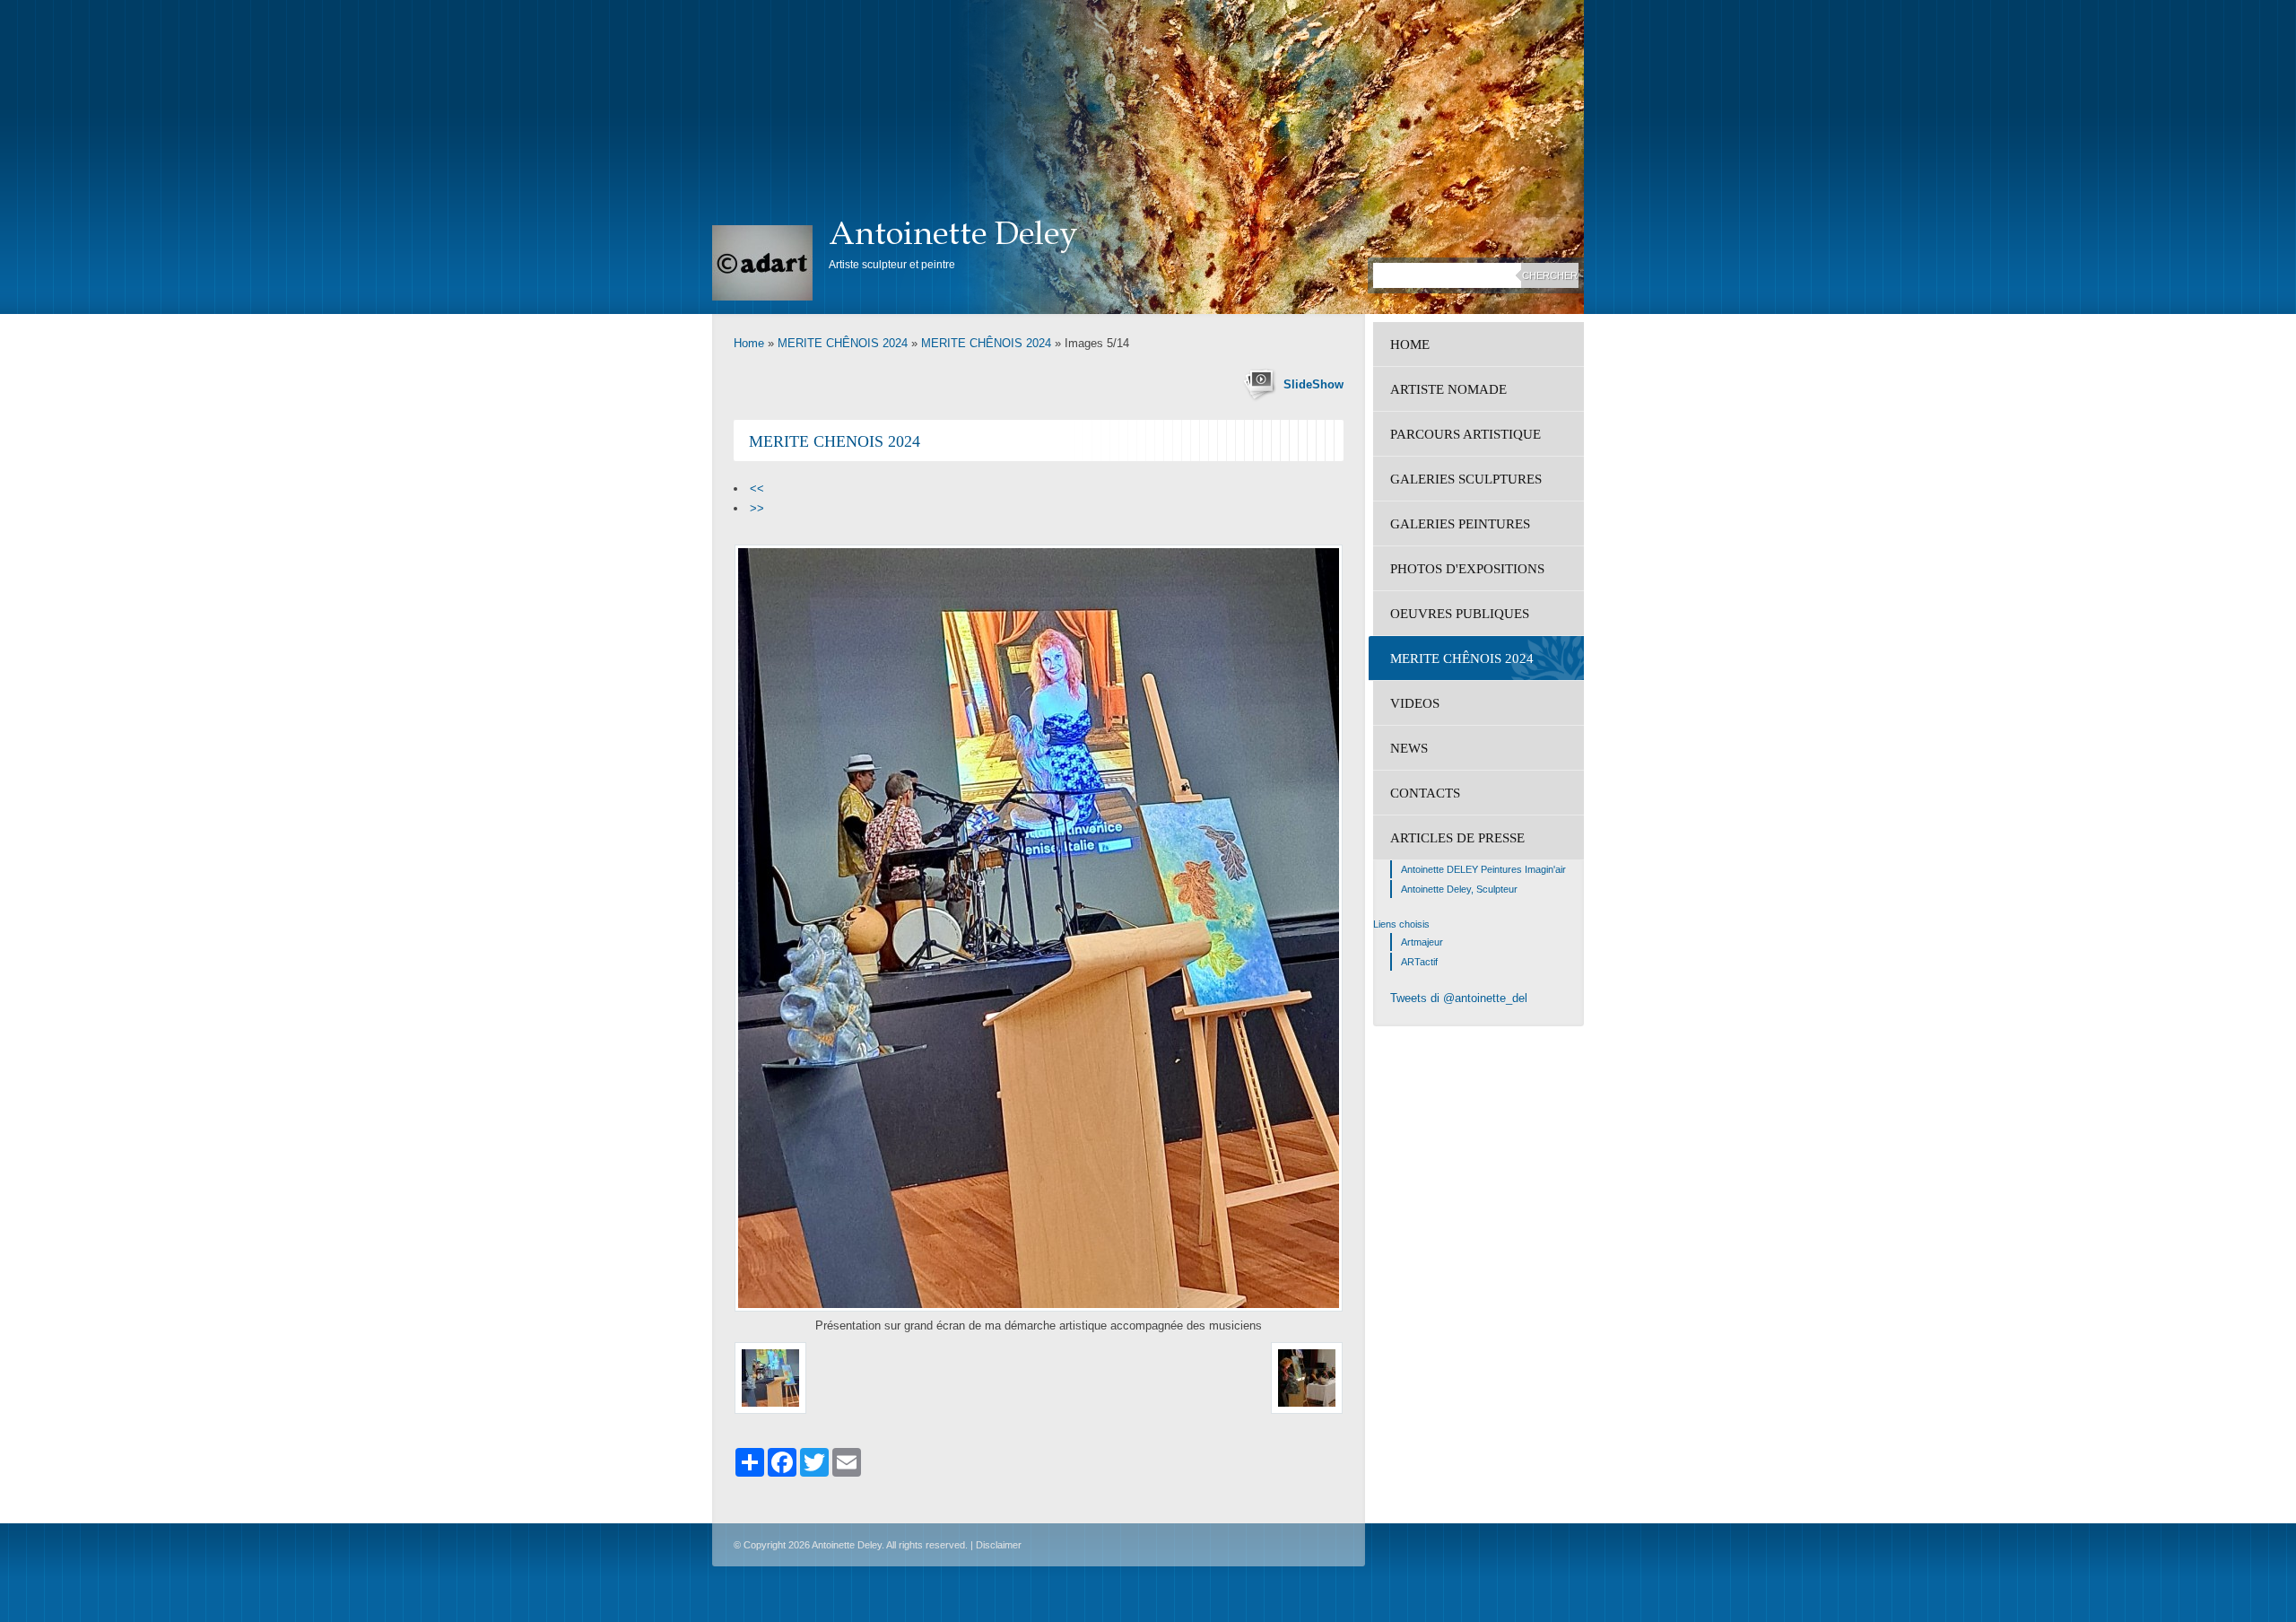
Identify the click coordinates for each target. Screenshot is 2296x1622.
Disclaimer (999, 1545)
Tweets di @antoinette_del (1459, 998)
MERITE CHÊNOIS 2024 (843, 343)
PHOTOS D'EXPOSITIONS (1467, 569)
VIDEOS (1415, 703)
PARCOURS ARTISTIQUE (1465, 434)
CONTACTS (1425, 793)
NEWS (1409, 748)
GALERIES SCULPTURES (1466, 479)
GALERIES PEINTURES (1460, 524)
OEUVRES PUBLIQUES (1460, 614)
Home (749, 343)
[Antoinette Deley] (762, 263)
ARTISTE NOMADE (1448, 389)
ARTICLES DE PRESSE (1457, 838)
